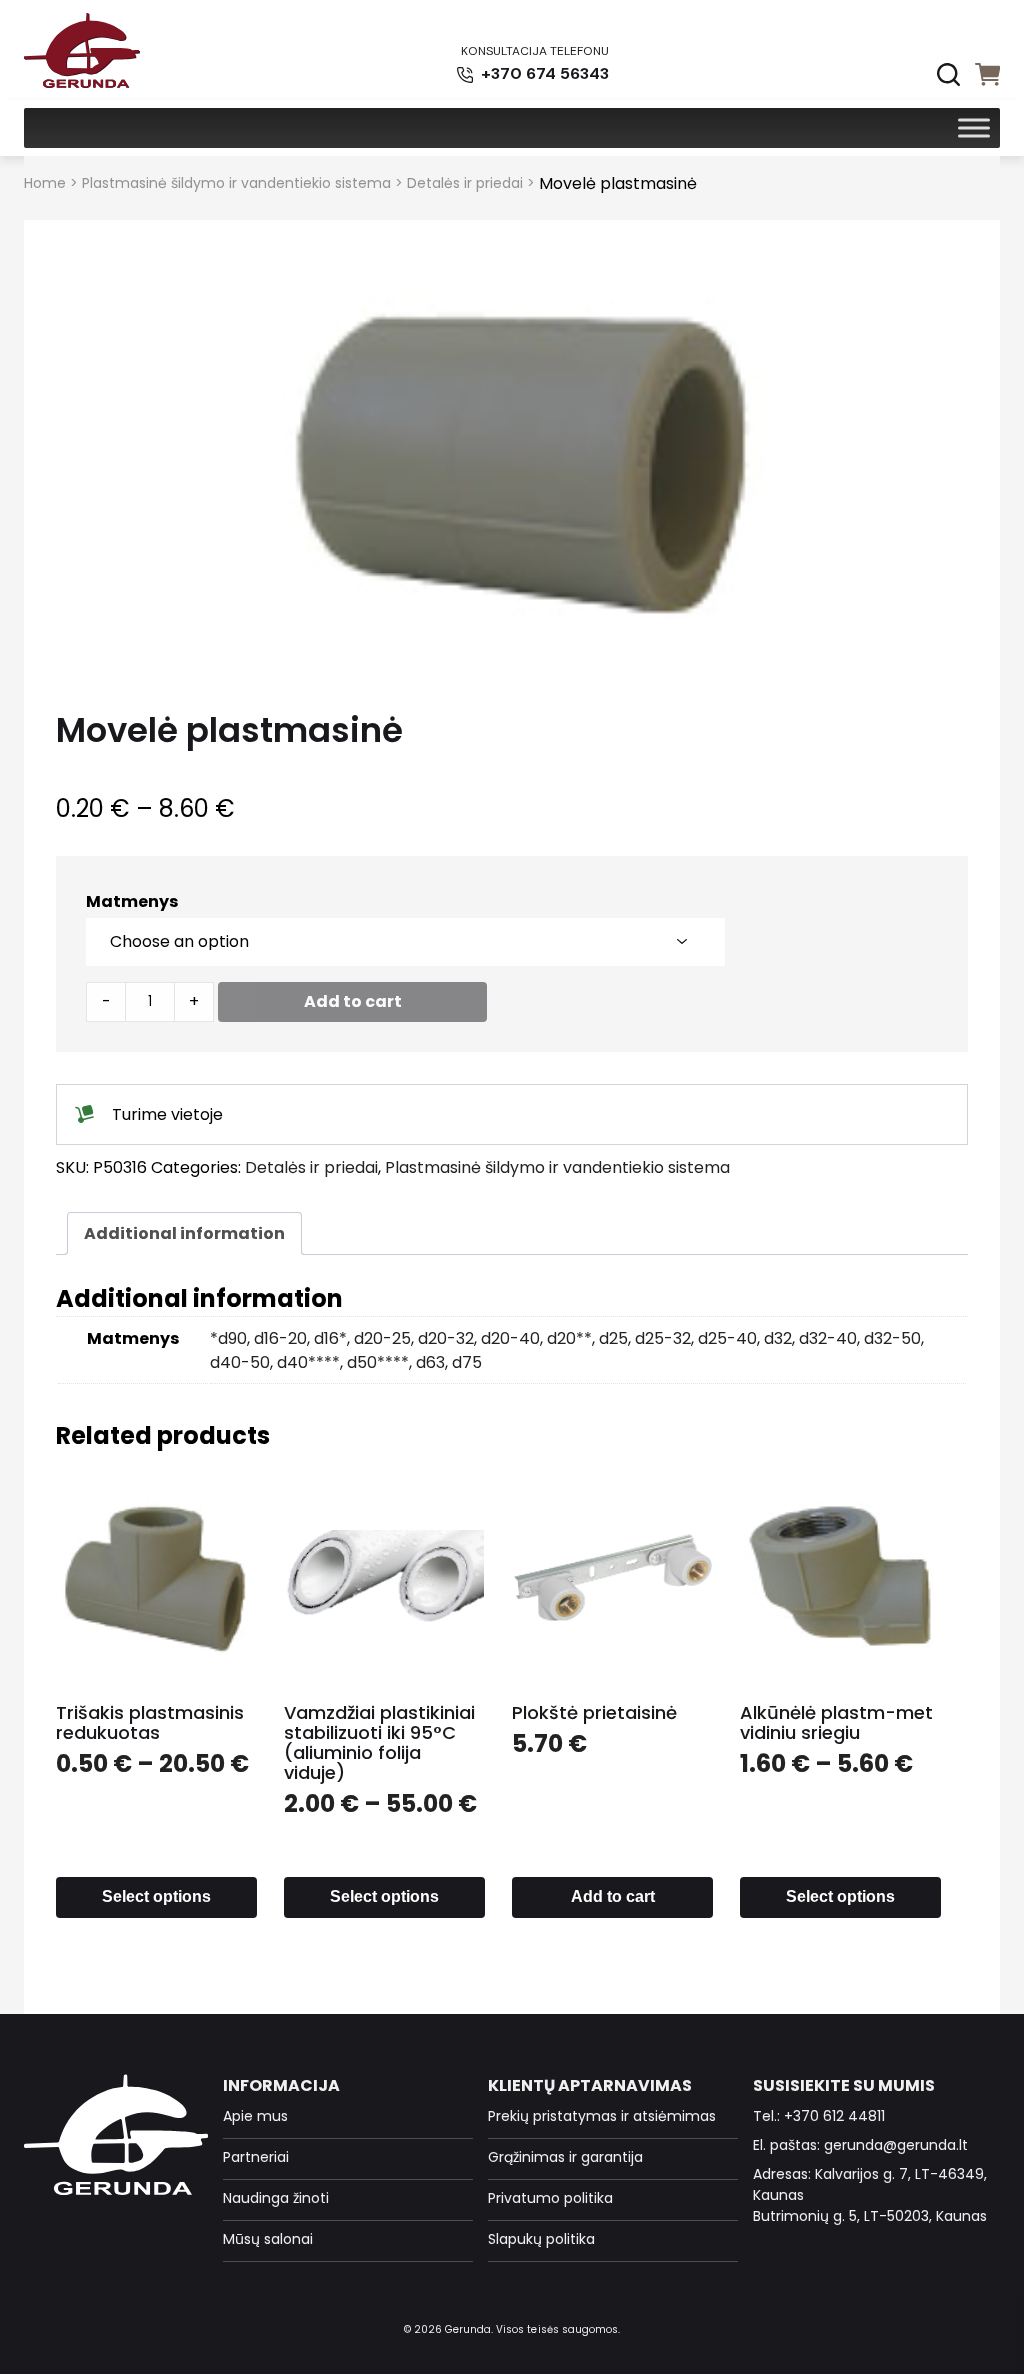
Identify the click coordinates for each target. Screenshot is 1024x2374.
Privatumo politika (550, 2198)
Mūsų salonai (268, 2239)
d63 (430, 1362)
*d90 (228, 1338)
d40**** (308, 1362)
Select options (156, 1896)
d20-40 (510, 1338)
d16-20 (280, 1338)
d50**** (378, 1362)
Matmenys (132, 901)
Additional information (184, 1233)
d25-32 (663, 1338)
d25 (613, 1338)
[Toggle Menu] (974, 127)
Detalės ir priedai (465, 183)
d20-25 (382, 1338)
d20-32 (446, 1338)
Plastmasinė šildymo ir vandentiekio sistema (236, 183)
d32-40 (828, 1338)
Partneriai (256, 2157)
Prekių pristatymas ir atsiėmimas (602, 2116)
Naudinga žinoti (276, 2198)
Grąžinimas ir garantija (565, 2157)
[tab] (184, 1233)
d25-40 (727, 1338)
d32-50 (892, 1338)
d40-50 (240, 1362)
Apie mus (255, 2116)
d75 (467, 1362)
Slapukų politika (541, 2239)
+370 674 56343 (543, 73)
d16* (330, 1338)
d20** (569, 1338)
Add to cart (353, 1001)
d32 (778, 1338)
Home (45, 183)
